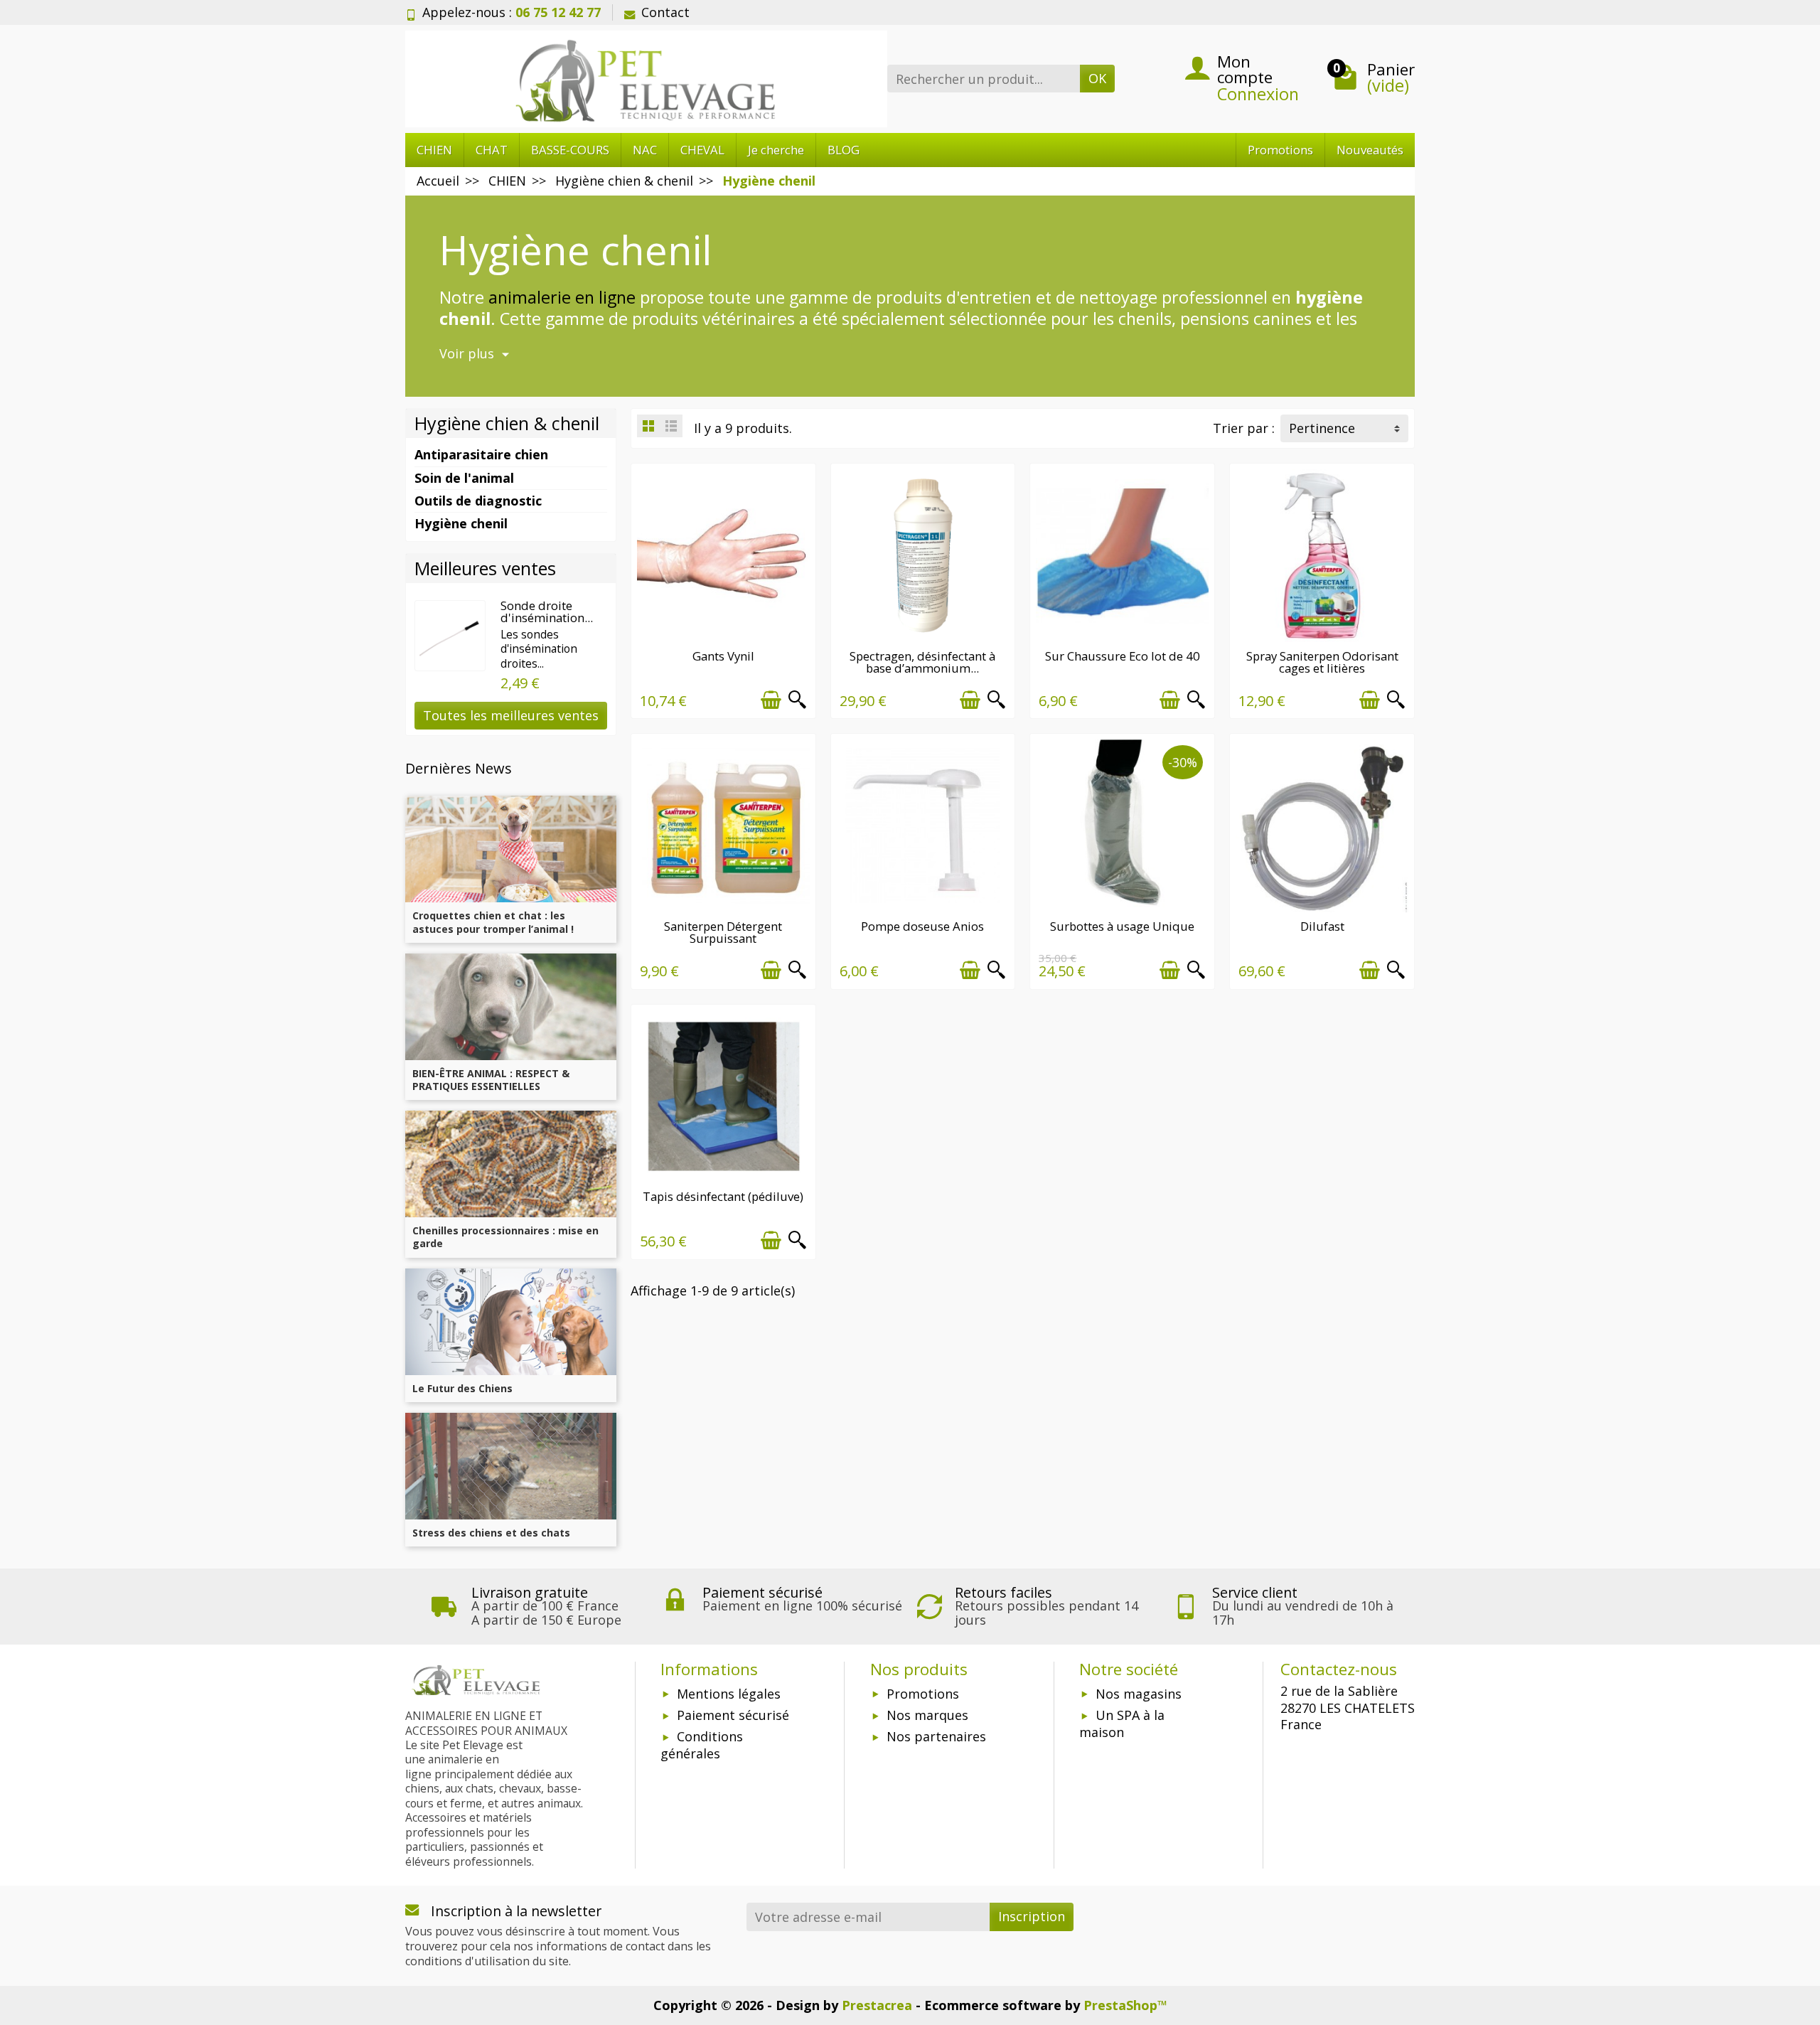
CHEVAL (702, 150)
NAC (645, 150)
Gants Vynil (723, 656)
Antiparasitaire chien (481, 454)
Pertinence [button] (1322, 428)
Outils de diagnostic (478, 501)
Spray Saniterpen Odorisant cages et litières (1322, 662)
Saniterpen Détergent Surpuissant (723, 932)
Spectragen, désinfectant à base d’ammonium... (922, 662)
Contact (665, 12)
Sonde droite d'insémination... (547, 611)
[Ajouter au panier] (771, 700)
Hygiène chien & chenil (507, 423)
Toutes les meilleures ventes (511, 715)
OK (1097, 78)
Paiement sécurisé (733, 1715)
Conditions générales (702, 1745)
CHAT (492, 150)
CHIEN (434, 150)
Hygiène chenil (461, 523)
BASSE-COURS (570, 150)
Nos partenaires (936, 1736)
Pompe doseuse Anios (922, 926)
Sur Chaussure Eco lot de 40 (1123, 656)
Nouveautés (1370, 150)
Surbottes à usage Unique (1122, 926)
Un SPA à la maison (1122, 1724)
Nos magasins (1139, 1694)
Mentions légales (729, 1694)
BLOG (844, 150)
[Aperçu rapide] (797, 700)
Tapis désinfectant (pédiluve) (723, 1196)
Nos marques (927, 1715)
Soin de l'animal (464, 478)
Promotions (1280, 150)
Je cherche (776, 150)
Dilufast (1322, 926)
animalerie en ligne (562, 297)
